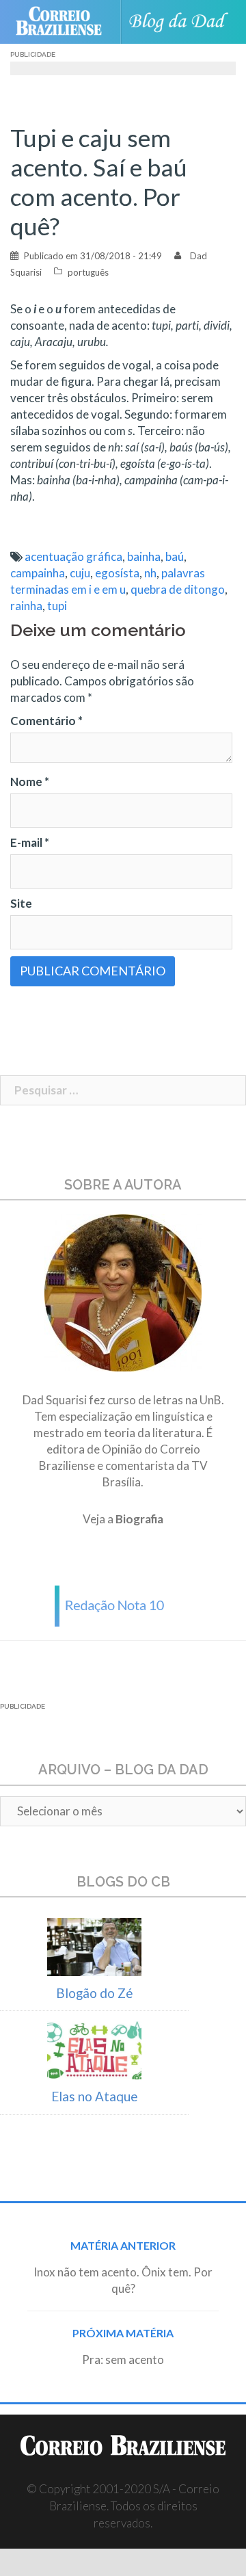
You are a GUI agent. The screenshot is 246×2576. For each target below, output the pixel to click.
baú (175, 556)
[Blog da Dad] (182, 22)
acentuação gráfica (73, 556)
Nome (30, 781)
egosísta (117, 573)
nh (150, 573)
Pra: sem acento (123, 2360)
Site (21, 903)
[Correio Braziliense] (65, 22)
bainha (144, 556)
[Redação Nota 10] (123, 1604)
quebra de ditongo (178, 589)
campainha (38, 573)
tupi (57, 606)
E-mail (30, 842)
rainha (26, 606)
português (88, 272)
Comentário (46, 721)
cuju (80, 573)
